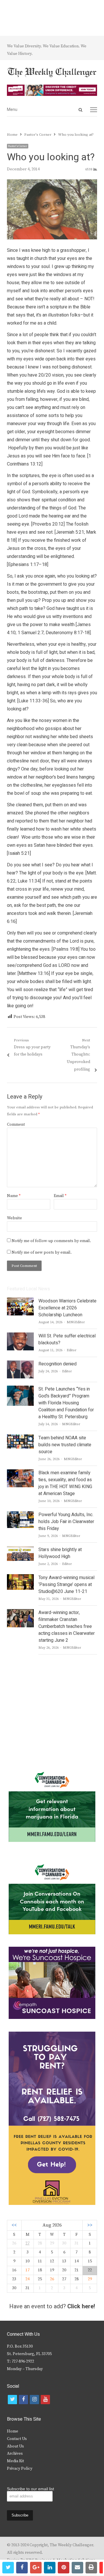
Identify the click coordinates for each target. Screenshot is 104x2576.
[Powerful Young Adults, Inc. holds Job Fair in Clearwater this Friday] (20, 1515)
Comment (16, 1125)
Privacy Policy (20, 2469)
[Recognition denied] (20, 1364)
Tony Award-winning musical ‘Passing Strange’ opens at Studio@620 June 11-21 (66, 1585)
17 (27, 2270)
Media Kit (15, 2461)
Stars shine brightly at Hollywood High (60, 1553)
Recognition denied (57, 1364)
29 (90, 2279)
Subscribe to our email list (30, 2489)
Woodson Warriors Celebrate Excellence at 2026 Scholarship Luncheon (67, 1308)
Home (13, 2431)
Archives (15, 2454)
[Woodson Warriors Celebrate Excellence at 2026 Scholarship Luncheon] (20, 1301)
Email (60, 1196)
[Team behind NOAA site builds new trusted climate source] (20, 1438)
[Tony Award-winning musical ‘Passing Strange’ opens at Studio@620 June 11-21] (20, 1578)
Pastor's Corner (18, 146)
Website (14, 1218)
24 (27, 2279)
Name (14, 1196)
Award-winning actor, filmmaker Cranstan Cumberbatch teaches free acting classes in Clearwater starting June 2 (67, 1626)
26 (52, 2279)
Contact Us (17, 2439)
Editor (72, 1350)
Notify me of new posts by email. (42, 1252)
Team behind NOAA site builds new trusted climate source (65, 1445)
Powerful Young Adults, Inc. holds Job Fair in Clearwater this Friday (66, 1522)
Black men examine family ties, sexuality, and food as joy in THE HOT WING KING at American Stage (65, 1483)
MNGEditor (76, 1322)
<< (14, 2225)
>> (90, 2225)
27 (27, 2243)
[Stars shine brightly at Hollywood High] (20, 1550)
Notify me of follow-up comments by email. (51, 1241)
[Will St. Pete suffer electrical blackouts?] (20, 1336)
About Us (15, 2446)
